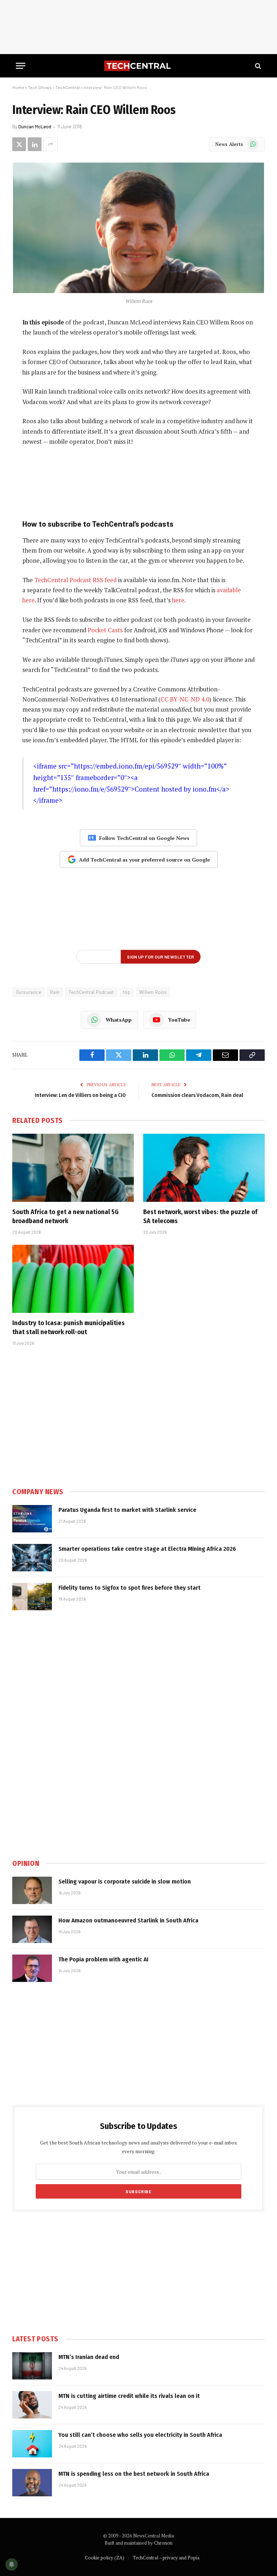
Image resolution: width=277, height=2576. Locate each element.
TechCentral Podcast (91, 992)
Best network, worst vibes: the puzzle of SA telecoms (200, 1216)
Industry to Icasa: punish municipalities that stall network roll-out (69, 1327)
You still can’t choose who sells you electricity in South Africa (140, 2435)
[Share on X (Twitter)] (19, 144)
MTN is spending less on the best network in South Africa (134, 2474)
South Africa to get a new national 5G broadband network (65, 1216)
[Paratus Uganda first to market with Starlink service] (32, 1519)
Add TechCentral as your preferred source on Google (144, 860)
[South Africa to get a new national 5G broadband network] (73, 1168)
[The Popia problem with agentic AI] (32, 1968)
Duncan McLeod (35, 127)
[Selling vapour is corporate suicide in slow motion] (32, 1890)
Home (18, 87)
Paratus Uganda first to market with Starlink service (127, 1510)
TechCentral (68, 87)
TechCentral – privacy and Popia (166, 2558)
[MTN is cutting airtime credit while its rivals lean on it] (32, 2405)
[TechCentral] (138, 66)
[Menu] (21, 66)
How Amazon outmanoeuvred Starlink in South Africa (128, 1920)
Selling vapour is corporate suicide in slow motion (125, 1882)
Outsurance (28, 992)
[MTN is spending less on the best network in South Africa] (32, 2483)
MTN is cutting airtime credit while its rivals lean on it (129, 2396)
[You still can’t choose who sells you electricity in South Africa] (32, 2444)
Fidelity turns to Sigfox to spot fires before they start (129, 1588)
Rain (55, 992)
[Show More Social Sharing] (50, 144)
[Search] (257, 66)
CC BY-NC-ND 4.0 (185, 699)
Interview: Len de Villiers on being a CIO (80, 1095)
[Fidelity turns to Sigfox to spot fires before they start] (32, 1597)
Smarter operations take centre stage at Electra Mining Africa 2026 (147, 1549)
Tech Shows (40, 87)
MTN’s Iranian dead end (89, 2357)
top (127, 992)
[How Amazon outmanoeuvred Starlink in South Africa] (32, 1929)
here (178, 600)
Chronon (163, 2543)
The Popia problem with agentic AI (104, 1959)
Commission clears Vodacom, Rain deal (197, 1095)
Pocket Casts (105, 630)
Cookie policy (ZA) (105, 2558)
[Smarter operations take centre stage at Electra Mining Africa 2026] (32, 1558)
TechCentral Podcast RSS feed (75, 580)
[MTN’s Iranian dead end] (32, 2366)
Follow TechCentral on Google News (144, 838)
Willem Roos (153, 992)
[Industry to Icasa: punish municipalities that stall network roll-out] (73, 1279)
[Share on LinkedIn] (35, 144)
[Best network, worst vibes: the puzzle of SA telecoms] (204, 1168)
